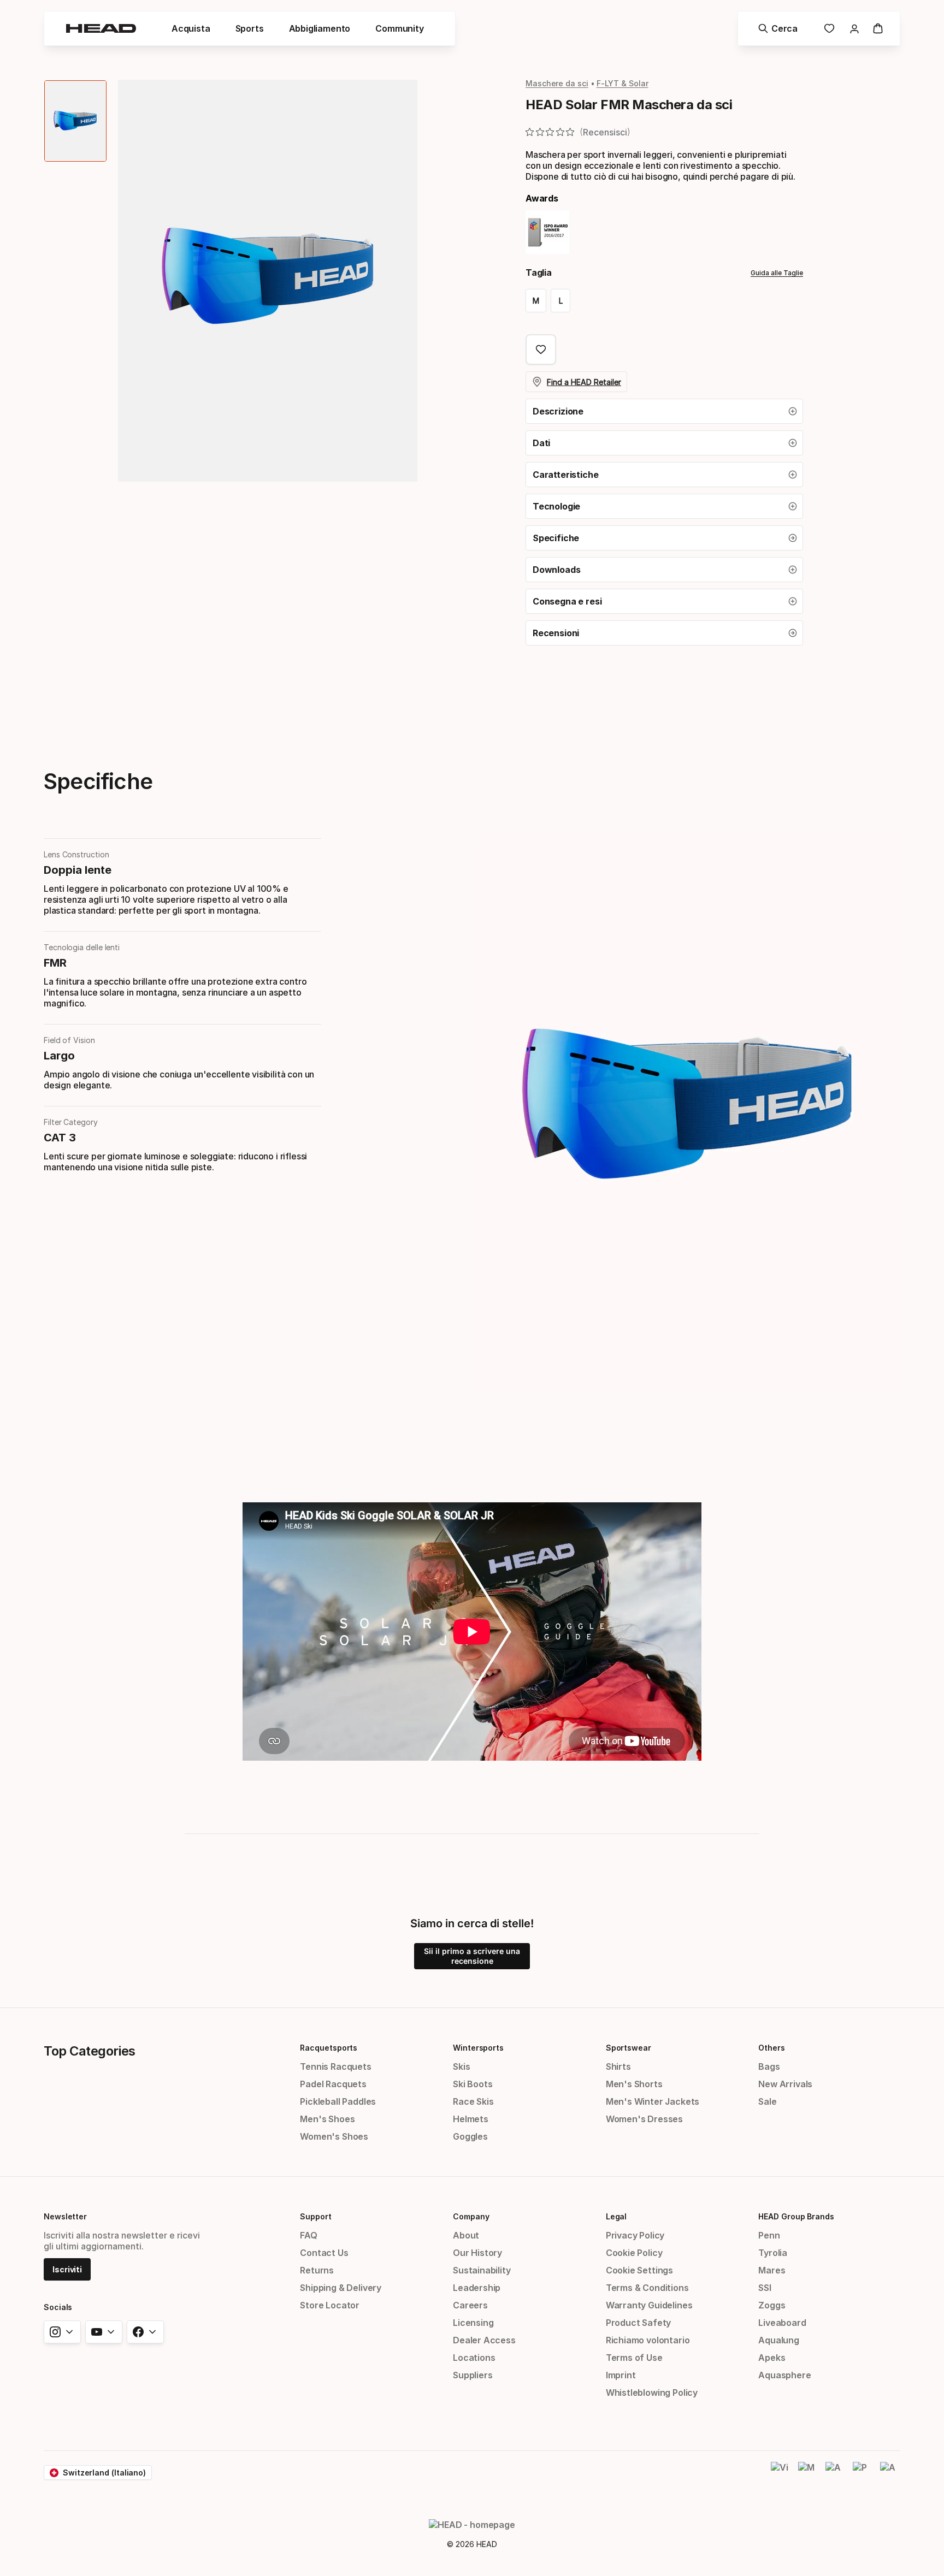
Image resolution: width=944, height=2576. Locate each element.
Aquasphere (784, 2375)
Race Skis (473, 2101)
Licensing (473, 2323)
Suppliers (473, 2375)
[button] (664, 411)
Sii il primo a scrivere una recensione (472, 1956)
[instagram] (62, 2332)
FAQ (308, 2235)
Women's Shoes (334, 2136)
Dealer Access (484, 2340)
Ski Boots (473, 2084)
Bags (769, 2066)
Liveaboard (782, 2323)
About (466, 2235)
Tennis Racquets (335, 2066)
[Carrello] (878, 28)
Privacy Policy (635, 2235)
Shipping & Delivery (341, 2288)
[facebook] (145, 2332)
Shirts (618, 2066)
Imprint (621, 2375)
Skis (461, 2066)
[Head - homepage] (101, 28)
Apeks (772, 2358)
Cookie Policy (634, 2253)
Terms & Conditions (647, 2288)
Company (471, 2216)
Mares (772, 2270)
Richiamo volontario (648, 2340)
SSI (765, 2288)
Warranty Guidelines (649, 2305)
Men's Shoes (327, 2119)
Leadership (477, 2288)
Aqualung (779, 2340)
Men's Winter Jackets (653, 2101)
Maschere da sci (557, 83)
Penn (769, 2235)
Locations (474, 2358)
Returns (317, 2270)
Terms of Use (634, 2358)
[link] (829, 28)
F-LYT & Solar (623, 83)
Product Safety (639, 2323)
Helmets (471, 2119)
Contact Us (324, 2253)
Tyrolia (773, 2253)
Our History (477, 2253)
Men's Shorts (634, 2084)
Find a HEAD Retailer (584, 382)
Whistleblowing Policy (652, 2393)
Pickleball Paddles (338, 2101)
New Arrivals (785, 2084)
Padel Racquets (333, 2084)
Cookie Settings (639, 2270)
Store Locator (330, 2305)
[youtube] (104, 2332)
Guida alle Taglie (777, 273)
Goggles (470, 2136)
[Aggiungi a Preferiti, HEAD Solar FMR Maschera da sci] (541, 350)
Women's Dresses (644, 2119)
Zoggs (772, 2305)
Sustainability (482, 2270)
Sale (767, 2101)
